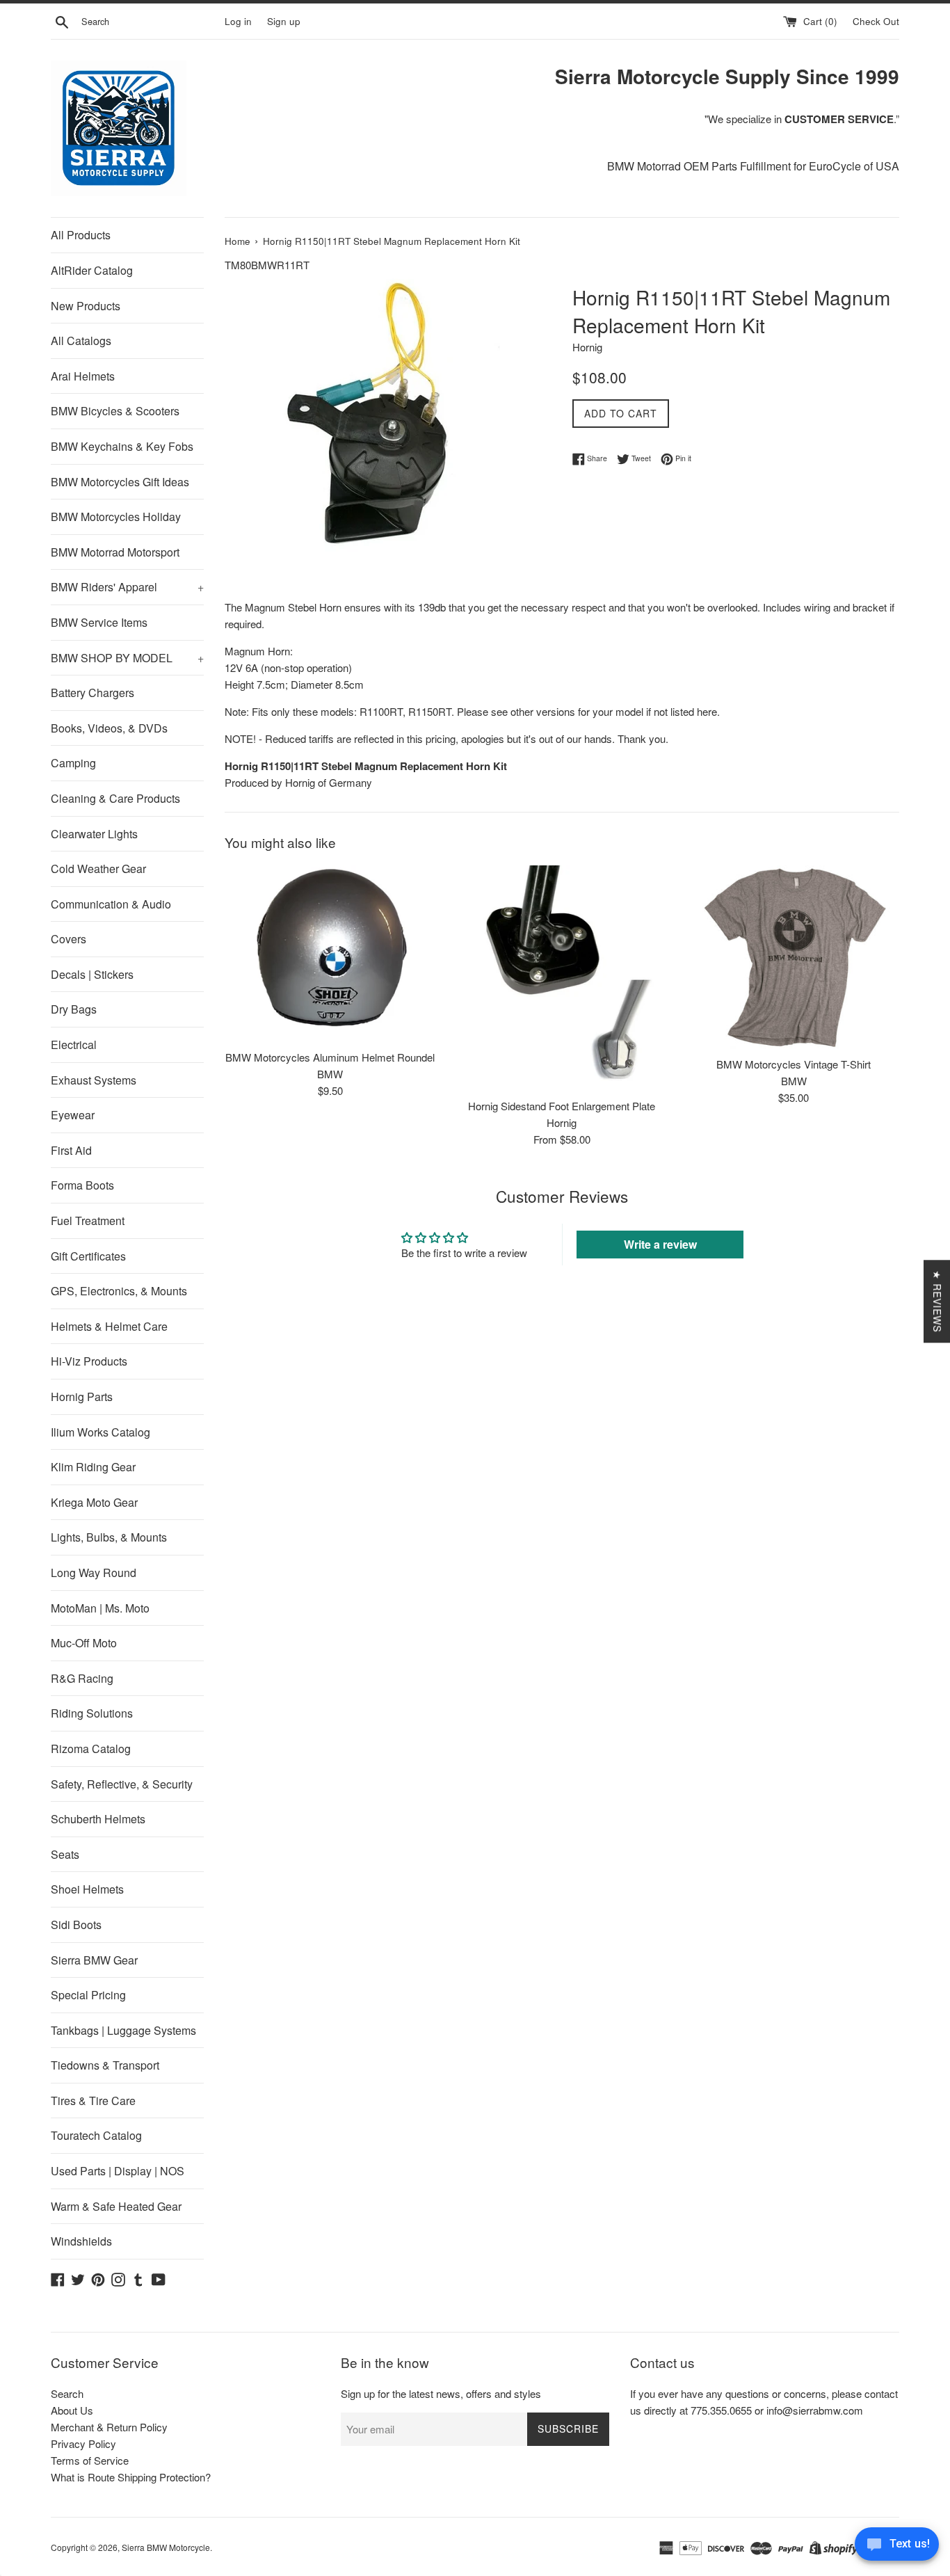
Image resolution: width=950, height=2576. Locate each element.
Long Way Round (94, 1573)
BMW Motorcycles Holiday (116, 517)
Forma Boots (82, 1185)
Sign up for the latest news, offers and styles (441, 2393)
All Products (81, 235)
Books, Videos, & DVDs (109, 728)
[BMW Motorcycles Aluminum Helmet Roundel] (330, 954)
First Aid (71, 1150)
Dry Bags (74, 1009)
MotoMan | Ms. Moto (100, 1608)
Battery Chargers (92, 693)
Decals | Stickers (92, 974)
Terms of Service (90, 2460)
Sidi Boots (76, 1925)
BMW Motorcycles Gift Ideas (120, 482)
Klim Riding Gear (93, 1467)
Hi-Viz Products (89, 1361)
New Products (86, 306)
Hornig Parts (82, 1397)
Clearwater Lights (94, 834)
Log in (238, 21)
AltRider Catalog (92, 270)
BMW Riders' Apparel (127, 587)
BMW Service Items (99, 622)
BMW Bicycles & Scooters (115, 411)
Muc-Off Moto (84, 1643)
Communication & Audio (111, 904)
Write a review (660, 1244)
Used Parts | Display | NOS (118, 2171)
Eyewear (73, 1115)
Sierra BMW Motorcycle (166, 2547)
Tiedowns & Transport (105, 2065)
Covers (69, 939)
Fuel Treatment (88, 1221)
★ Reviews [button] (937, 1301)
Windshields (81, 2241)
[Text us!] (897, 2547)
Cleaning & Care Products (115, 798)
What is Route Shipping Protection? (131, 2477)
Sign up (284, 21)
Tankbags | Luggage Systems (123, 2030)
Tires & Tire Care (93, 2101)
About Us (72, 2410)
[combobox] (150, 22)
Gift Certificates (88, 1256)
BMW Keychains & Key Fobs (122, 446)
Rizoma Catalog (91, 1749)
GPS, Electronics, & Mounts (119, 1291)
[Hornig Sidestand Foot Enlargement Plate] (562, 978)
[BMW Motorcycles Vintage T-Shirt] (794, 957)
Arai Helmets (83, 376)
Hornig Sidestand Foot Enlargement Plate (562, 1106)
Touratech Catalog (96, 2135)
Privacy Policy (83, 2443)
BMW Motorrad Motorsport (115, 552)
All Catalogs (81, 341)
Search (67, 2393)
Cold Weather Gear (98, 869)
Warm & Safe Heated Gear (116, 2206)
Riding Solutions (92, 1713)
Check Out (876, 21)
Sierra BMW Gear (94, 1960)
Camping (73, 763)
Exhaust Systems (94, 1080)
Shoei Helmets (87, 1889)
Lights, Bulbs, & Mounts (109, 1537)
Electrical (74, 1045)
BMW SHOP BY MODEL (127, 658)
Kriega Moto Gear (94, 1502)
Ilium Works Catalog (100, 1432)
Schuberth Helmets (98, 1819)
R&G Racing (82, 1678)
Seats (65, 1854)
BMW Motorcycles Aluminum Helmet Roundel (330, 1057)
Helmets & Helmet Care (109, 1326)
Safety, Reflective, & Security (122, 1784)
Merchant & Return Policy (109, 2427)
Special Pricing (88, 1995)
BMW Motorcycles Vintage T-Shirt (794, 1064)
